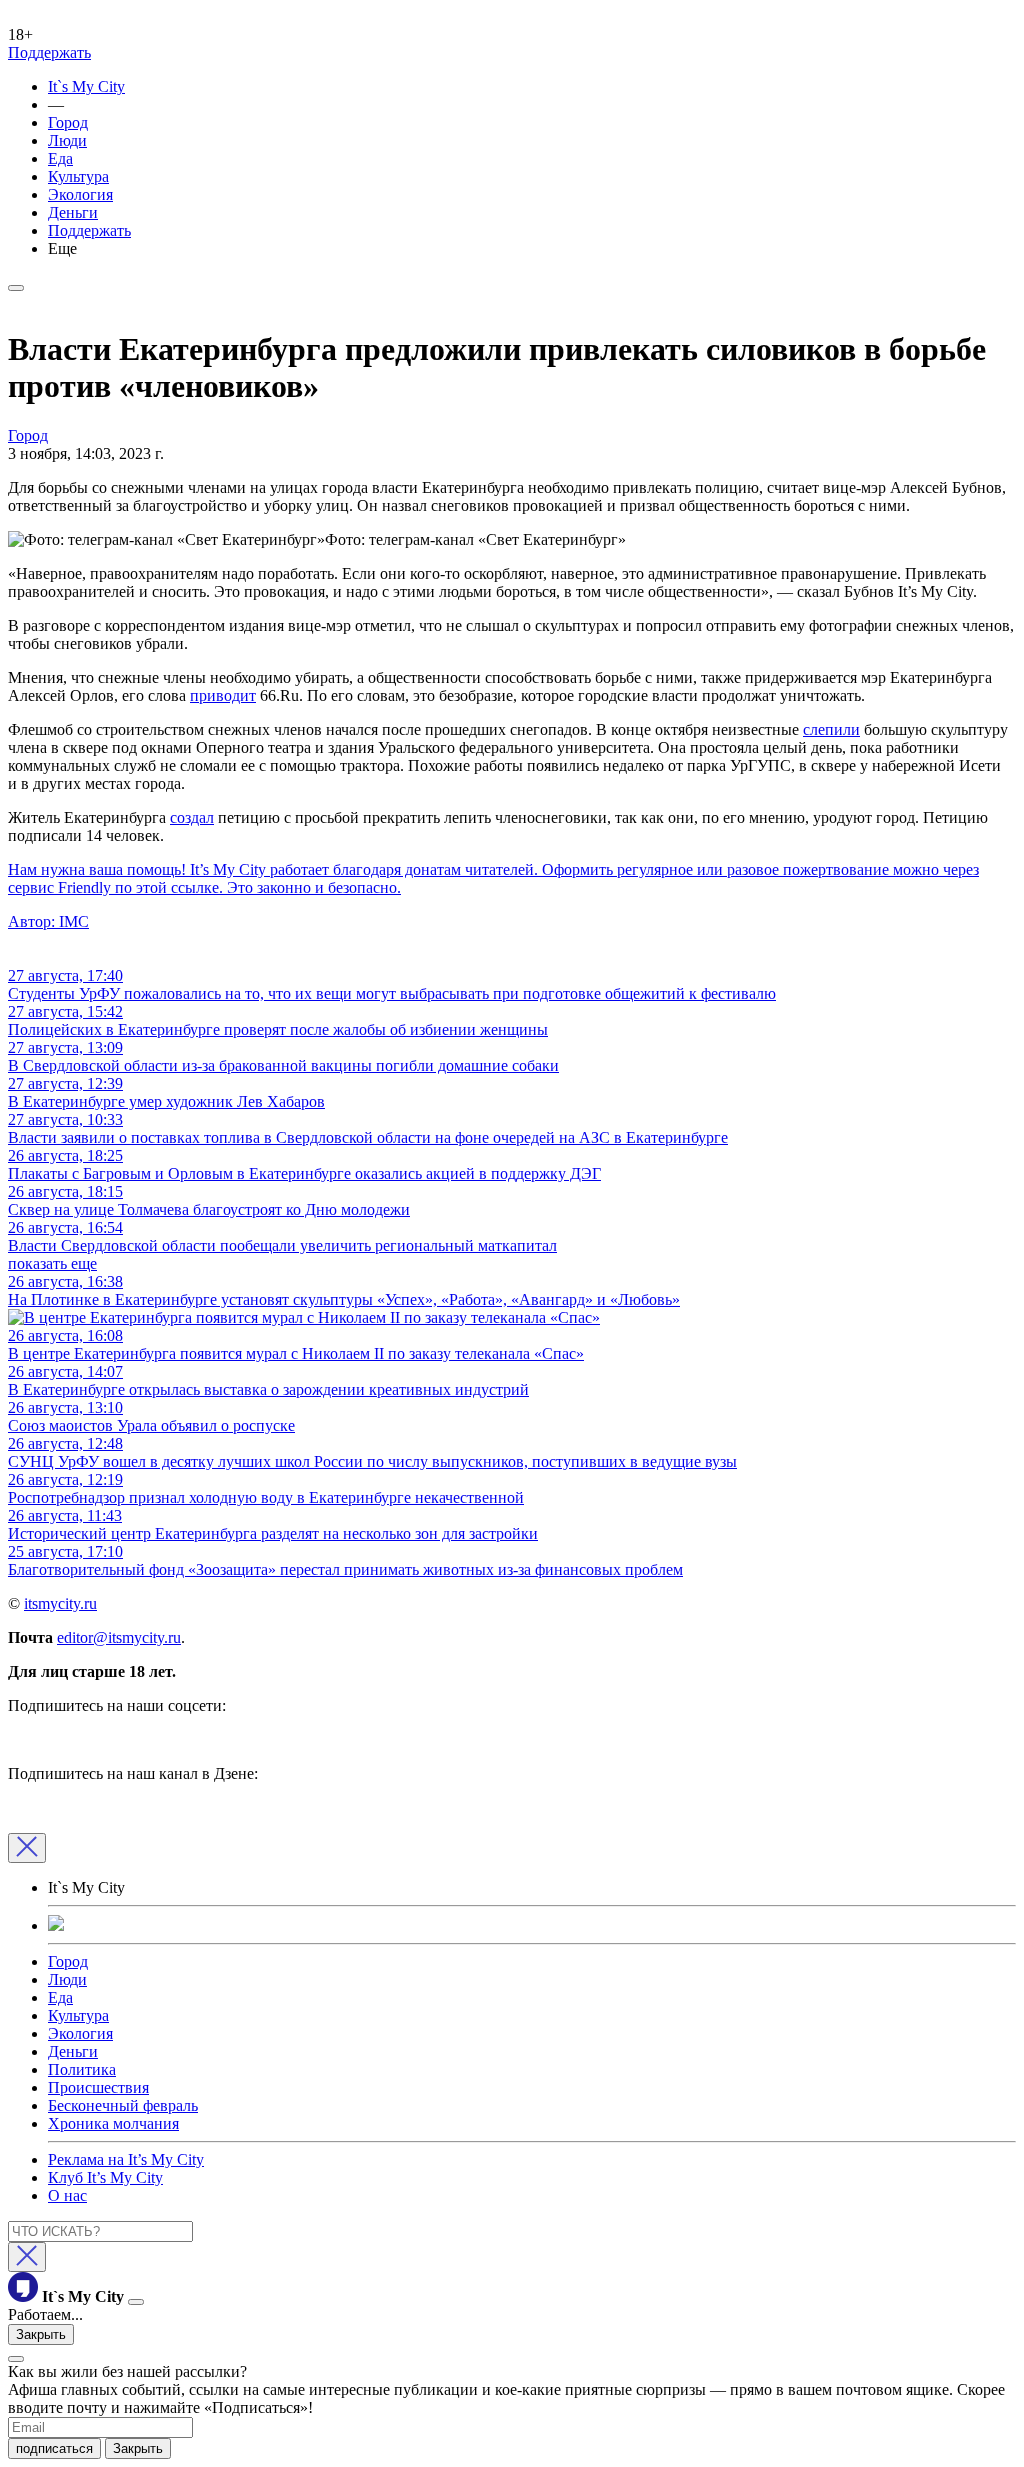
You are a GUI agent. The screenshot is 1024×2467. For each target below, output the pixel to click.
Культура (78, 176)
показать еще (52, 1263)
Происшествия (98, 2087)
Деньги (73, 212)
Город (68, 122)
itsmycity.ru (60, 1603)
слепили (831, 729)
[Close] (27, 1848)
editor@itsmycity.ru (119, 1637)
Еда (60, 158)
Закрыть (41, 2334)
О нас (67, 2195)
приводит (223, 695)
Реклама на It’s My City (126, 2159)
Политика (82, 2069)
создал (192, 817)
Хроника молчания (113, 2123)
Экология (80, 194)
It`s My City (86, 86)
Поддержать (49, 52)
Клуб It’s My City (105, 2177)
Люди (67, 140)
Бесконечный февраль (123, 2105)
